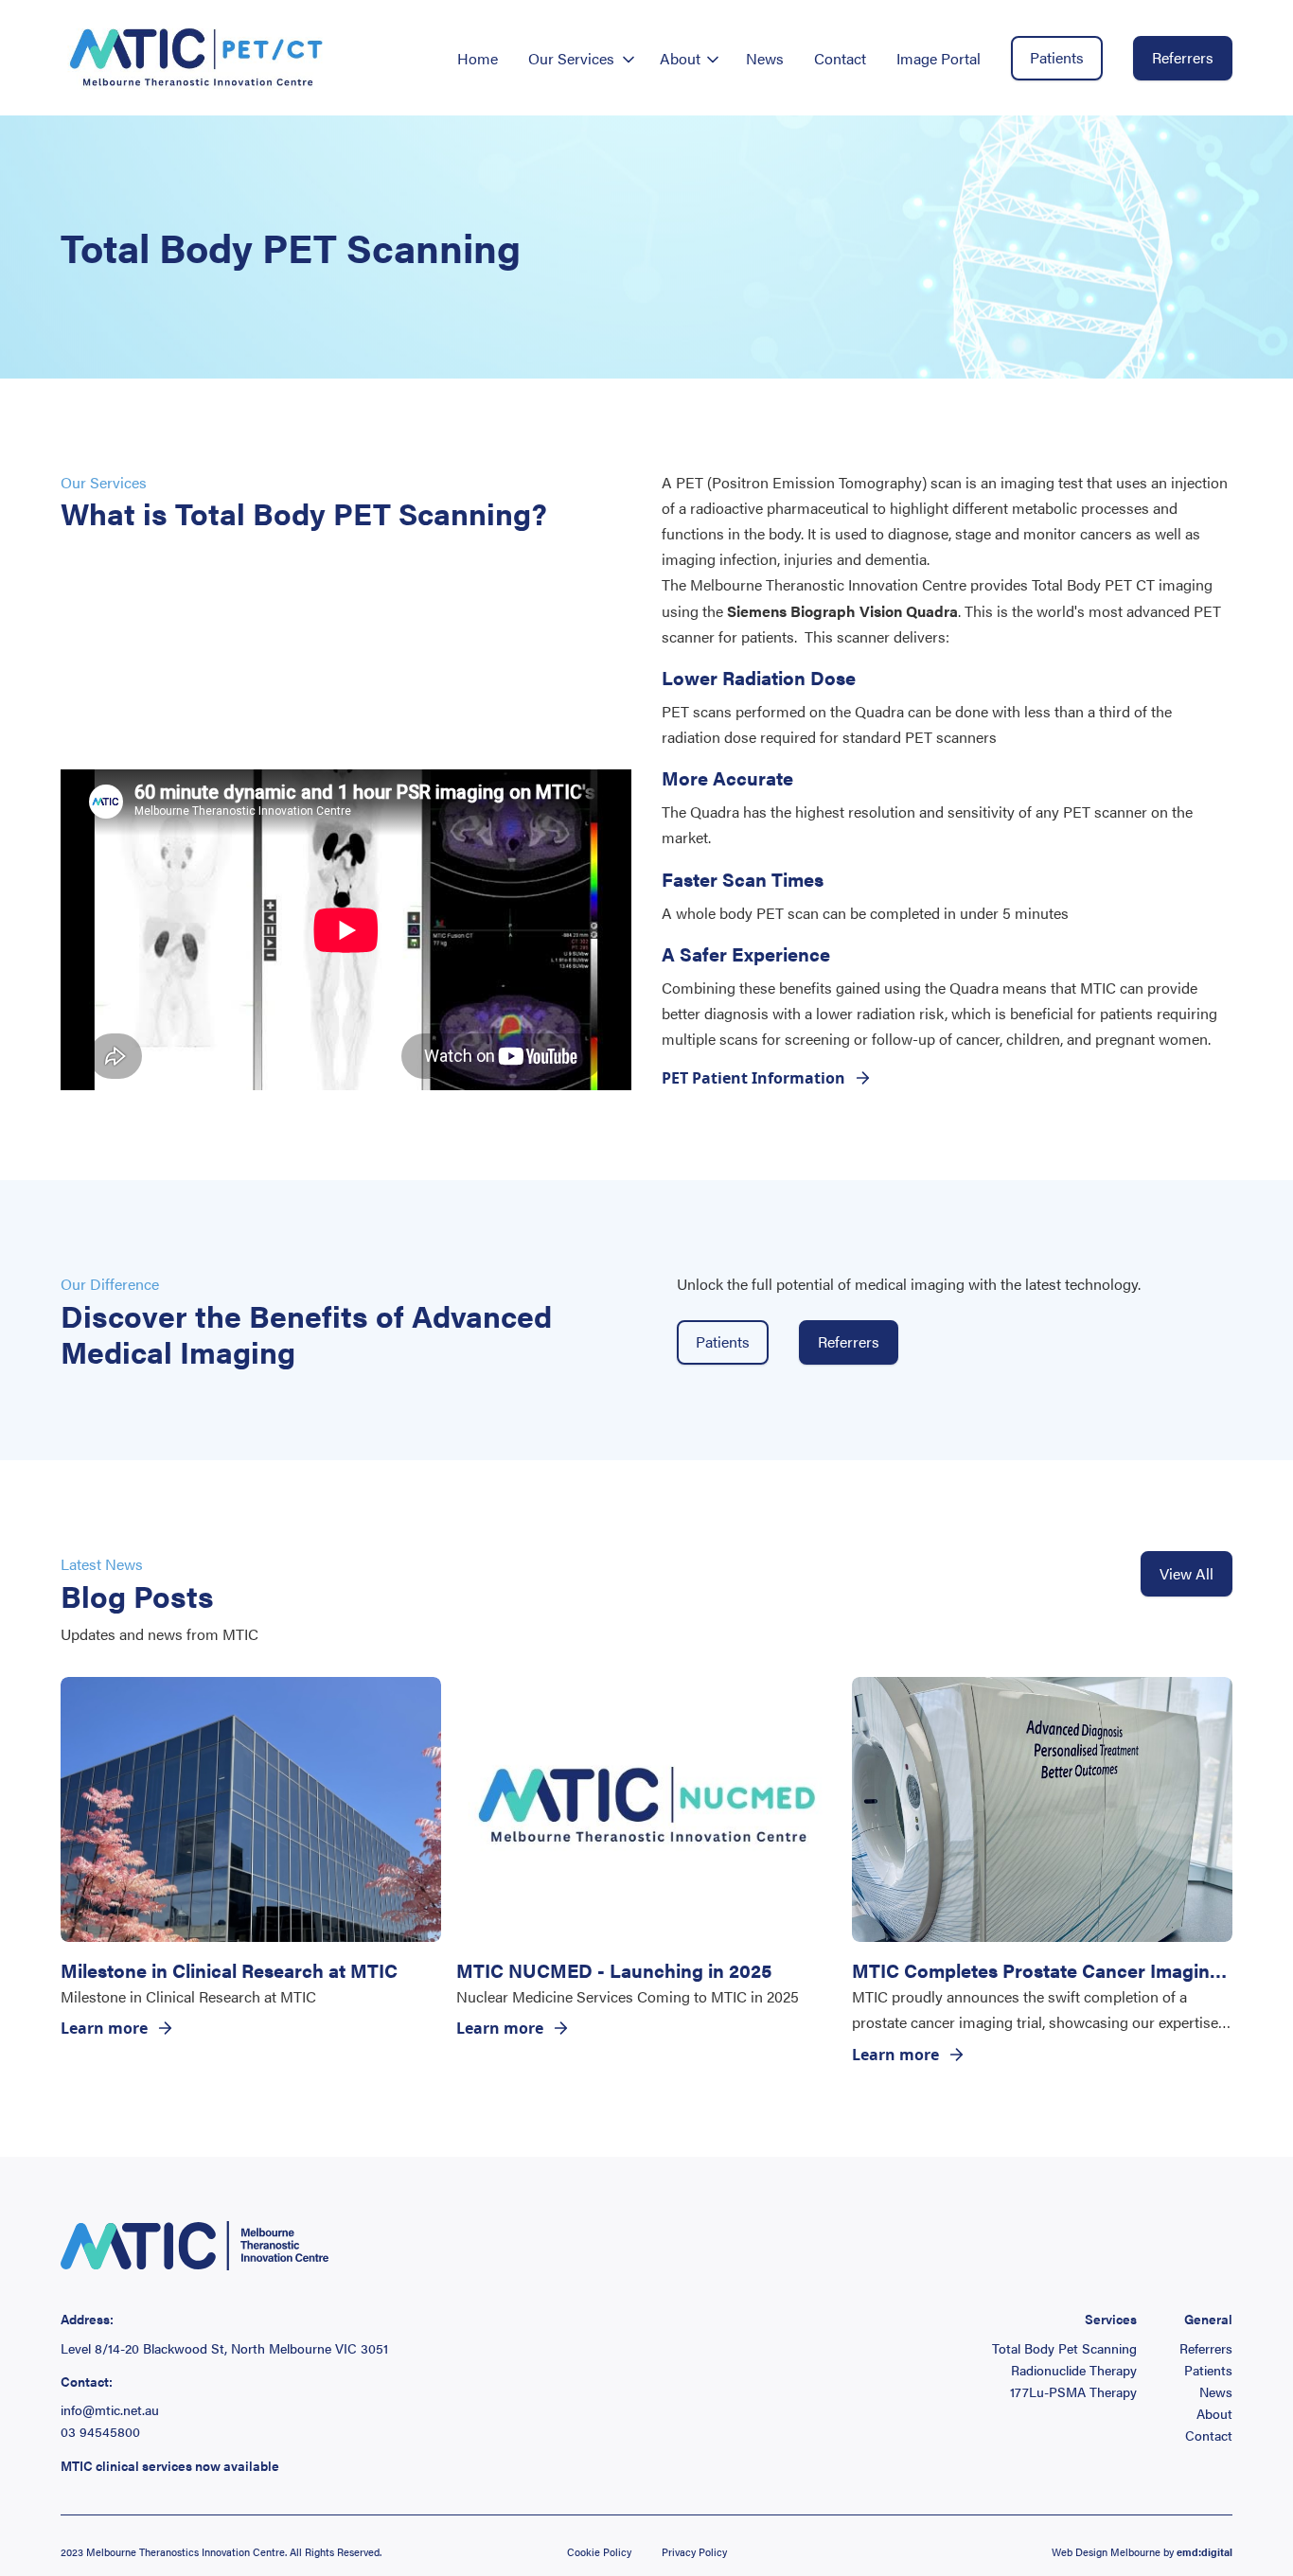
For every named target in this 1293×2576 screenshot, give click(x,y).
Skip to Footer (30, 20)
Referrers (1183, 57)
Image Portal (939, 58)
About (1214, 2414)
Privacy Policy (694, 2551)
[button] (579, 58)
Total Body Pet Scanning (1064, 2348)
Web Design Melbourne (1106, 2551)
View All (1187, 1573)
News (765, 58)
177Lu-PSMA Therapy (1073, 2392)
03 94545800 (100, 2432)
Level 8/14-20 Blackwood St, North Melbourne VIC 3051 (224, 2348)
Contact (840, 58)
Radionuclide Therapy (1074, 2370)
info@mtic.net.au (110, 2410)
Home (478, 58)
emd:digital (1204, 2551)
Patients (1057, 57)
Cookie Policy (599, 2551)
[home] (197, 58)
